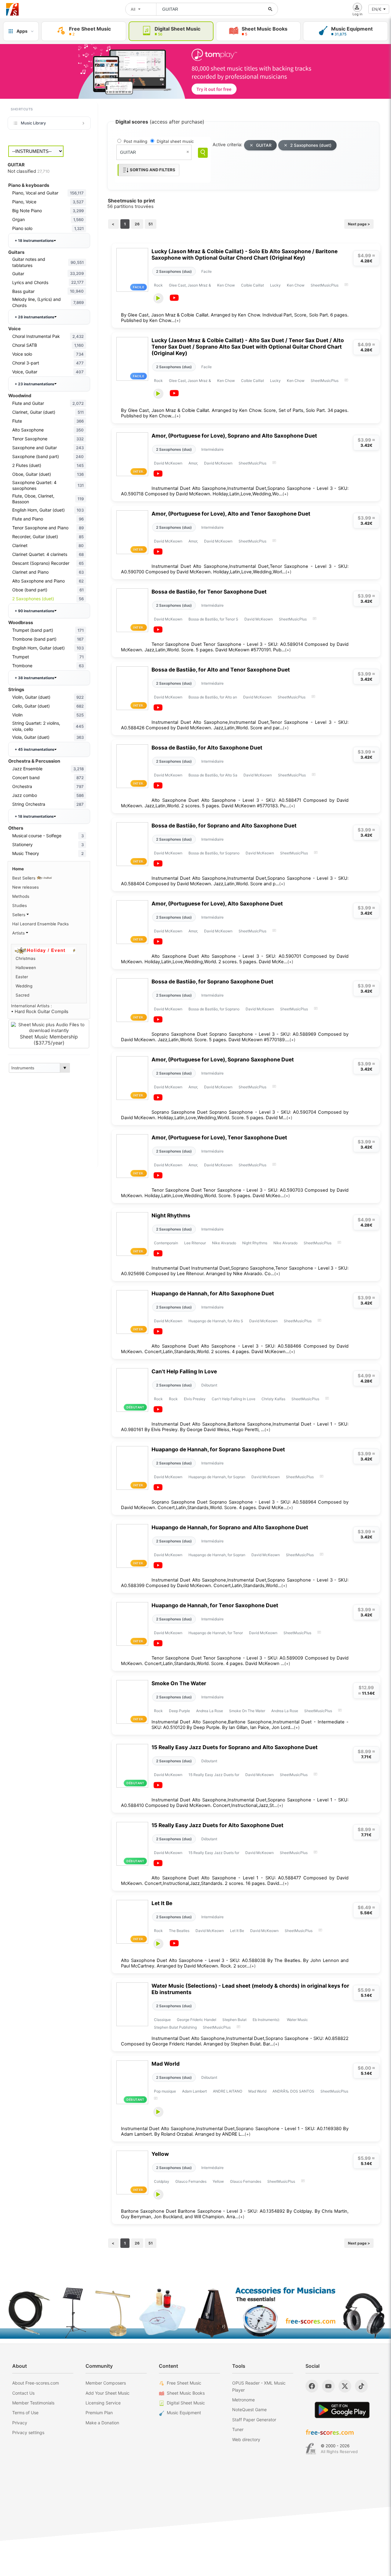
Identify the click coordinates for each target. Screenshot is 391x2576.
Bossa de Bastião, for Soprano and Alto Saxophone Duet (224, 825)
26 (137, 224)
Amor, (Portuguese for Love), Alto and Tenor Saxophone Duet (231, 514)
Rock (158, 285)
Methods (21, 896)
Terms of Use (25, 2413)
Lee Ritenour (195, 1243)
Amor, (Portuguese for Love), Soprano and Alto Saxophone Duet (234, 436)
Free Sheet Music (184, 2383)
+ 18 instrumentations (34, 241)
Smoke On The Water (179, 1683)
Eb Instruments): (267, 2020)
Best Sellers (24, 878)
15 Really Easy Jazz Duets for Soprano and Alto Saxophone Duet (235, 1747)
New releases (26, 887)
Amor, (193, 463)
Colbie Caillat (252, 285)
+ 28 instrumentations (35, 317)
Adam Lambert (194, 2091)
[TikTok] (361, 2386)
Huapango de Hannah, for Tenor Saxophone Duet (215, 1605)
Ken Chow (226, 285)
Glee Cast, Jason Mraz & (190, 285)
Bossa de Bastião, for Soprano (214, 853)
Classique (162, 2020)
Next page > (359, 224)
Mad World (166, 2064)
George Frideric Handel (197, 2020)
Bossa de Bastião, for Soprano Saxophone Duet (212, 981)
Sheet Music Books (186, 2393)
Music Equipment (184, 2413)
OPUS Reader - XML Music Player (259, 2386)
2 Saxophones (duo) (174, 271)
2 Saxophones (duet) (311, 145)
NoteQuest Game (249, 2409)
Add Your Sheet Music (108, 2393)
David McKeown (168, 463)
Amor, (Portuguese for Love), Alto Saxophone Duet (217, 903)
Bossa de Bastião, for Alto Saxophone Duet (207, 748)
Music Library (33, 123)
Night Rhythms (171, 1215)
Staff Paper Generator (254, 2420)
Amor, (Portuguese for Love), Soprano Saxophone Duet (223, 1059)
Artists (19, 933)
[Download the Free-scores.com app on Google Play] (342, 2410)
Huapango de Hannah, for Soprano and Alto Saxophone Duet (230, 1527)
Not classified (29, 171)
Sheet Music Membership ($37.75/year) (49, 1040)
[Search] (203, 153)
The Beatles (179, 1931)
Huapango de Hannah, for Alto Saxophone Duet (213, 1293)
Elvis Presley (195, 1399)
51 (151, 224)
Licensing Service (103, 2403)
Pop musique (165, 2091)
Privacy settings (28, 2432)
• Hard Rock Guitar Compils (40, 1012)
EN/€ (377, 9)
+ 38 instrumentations (35, 678)
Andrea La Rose (210, 1711)
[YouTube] (328, 2386)
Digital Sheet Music (186, 2403)
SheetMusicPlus (325, 285)
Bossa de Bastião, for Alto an (213, 697)
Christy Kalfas (273, 1399)
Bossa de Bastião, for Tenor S (213, 619)
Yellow (160, 2154)
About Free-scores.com (36, 2383)
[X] (345, 2386)
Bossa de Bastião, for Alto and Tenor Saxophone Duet (221, 670)
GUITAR (264, 145)
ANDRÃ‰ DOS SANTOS (293, 2091)
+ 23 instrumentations (35, 384)
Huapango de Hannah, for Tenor (216, 1633)
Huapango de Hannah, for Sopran (217, 1477)
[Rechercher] (270, 9)
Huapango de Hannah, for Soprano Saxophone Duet (218, 1449)
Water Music (297, 2020)
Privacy (20, 2423)
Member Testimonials (33, 2403)
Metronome (243, 2400)
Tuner (238, 2429)
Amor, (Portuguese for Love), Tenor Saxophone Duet (219, 1137)
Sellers (19, 915)
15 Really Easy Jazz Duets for (214, 1775)
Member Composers (106, 2383)
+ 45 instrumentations (35, 749)
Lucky (275, 285)
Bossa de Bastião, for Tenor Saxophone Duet (209, 592)
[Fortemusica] (311, 2449)
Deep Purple (179, 1711)
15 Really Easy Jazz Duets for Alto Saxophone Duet (217, 1825)
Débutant (209, 1385)
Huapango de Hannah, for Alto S (216, 1321)
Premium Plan (99, 2413)
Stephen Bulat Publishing (175, 2027)
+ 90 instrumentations (35, 611)
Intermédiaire (212, 449)
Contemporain (166, 1243)
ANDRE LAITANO (228, 2091)
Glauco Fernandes (191, 2181)
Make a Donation (102, 2423)
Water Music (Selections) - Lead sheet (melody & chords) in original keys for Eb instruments (250, 1989)
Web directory (246, 2439)
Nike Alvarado (224, 1243)
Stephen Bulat (234, 2020)
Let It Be (162, 1903)
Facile (206, 271)
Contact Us (23, 2393)
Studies (20, 905)
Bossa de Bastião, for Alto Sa (213, 775)
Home (18, 869)
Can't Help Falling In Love (184, 1371)
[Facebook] (312, 2386)
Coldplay (162, 2181)
